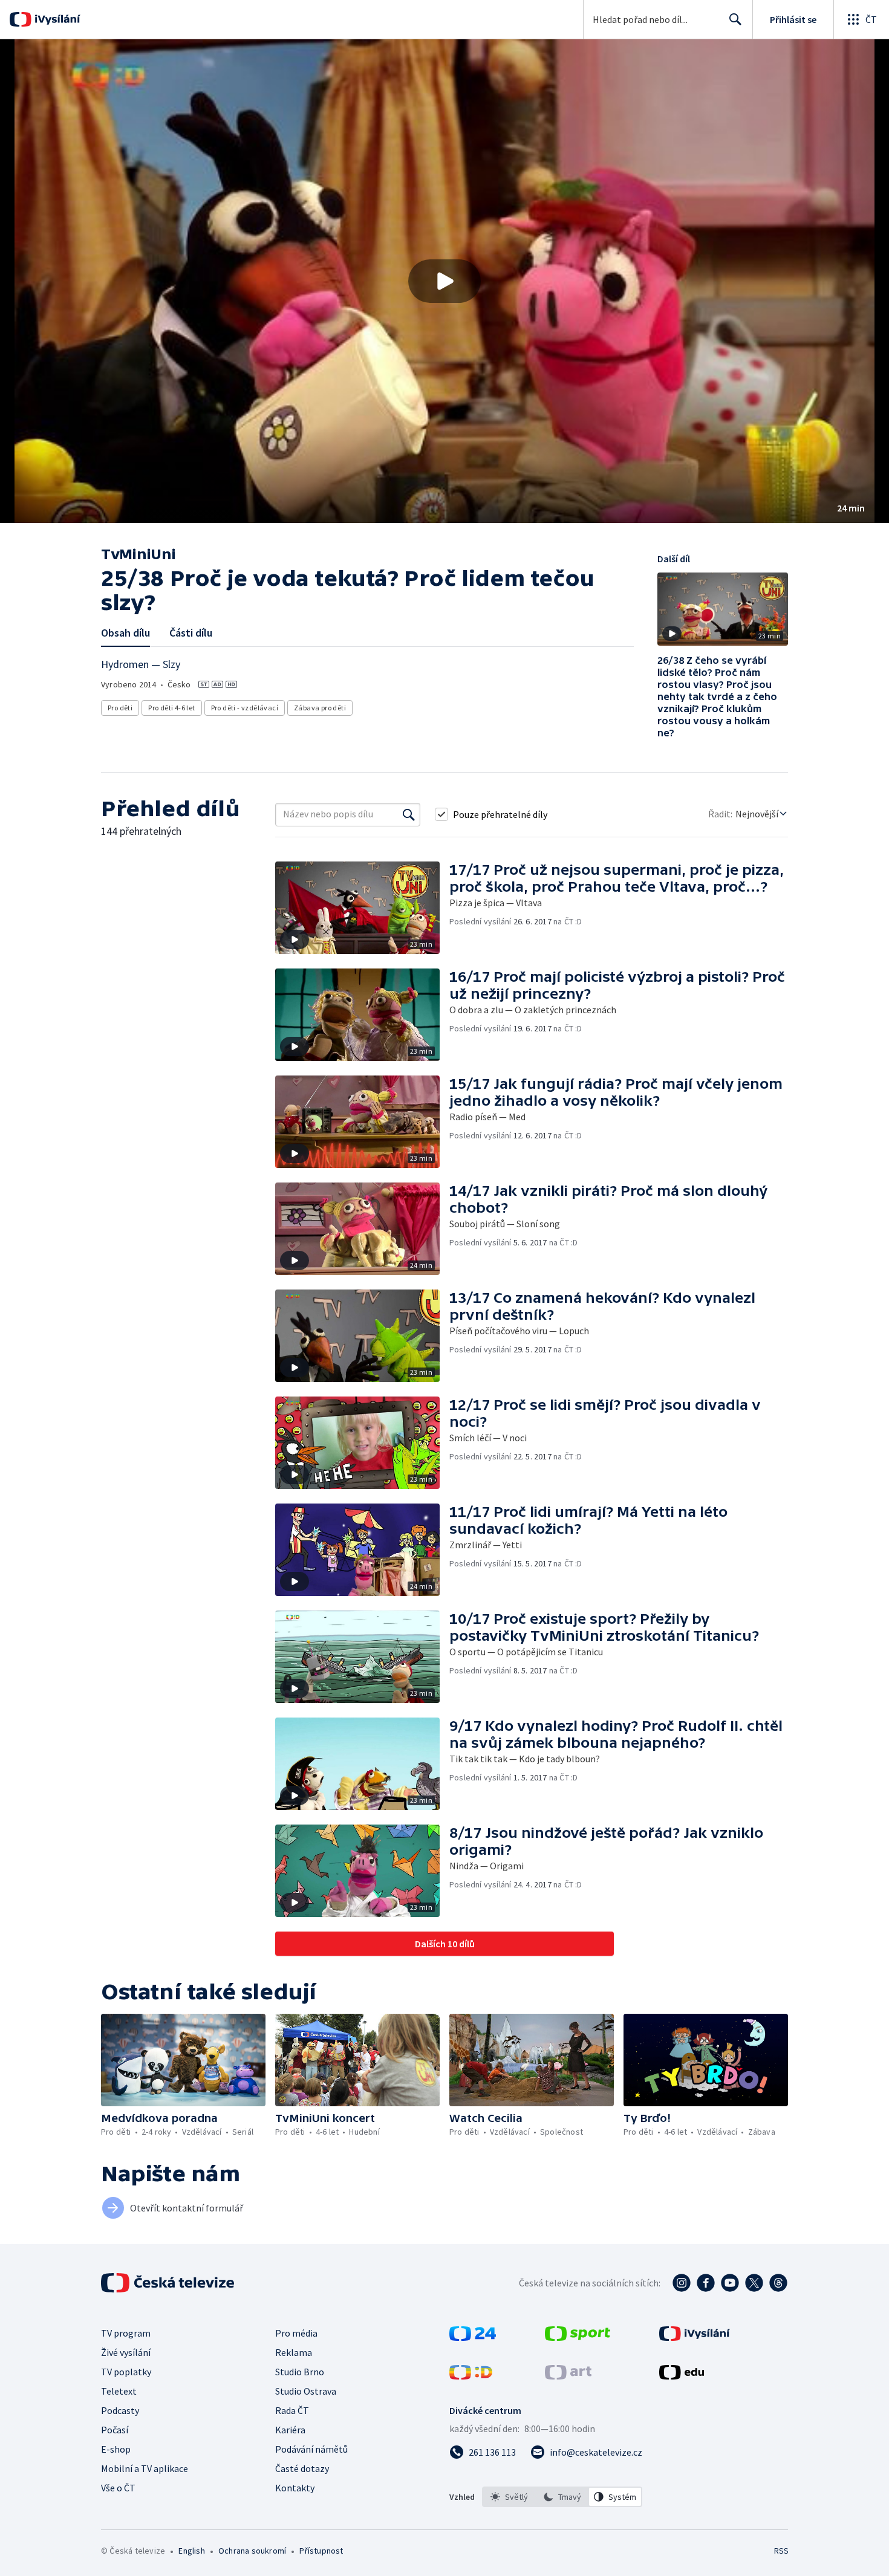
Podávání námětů (311, 2449)
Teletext (119, 2391)
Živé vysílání (126, 2352)
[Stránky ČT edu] (682, 2376)
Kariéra (290, 2430)
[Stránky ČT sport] (578, 2337)
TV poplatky (126, 2372)
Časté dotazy (302, 2468)
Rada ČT (292, 2410)
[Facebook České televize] (706, 2283)
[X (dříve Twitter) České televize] (754, 2283)
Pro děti (120, 708)
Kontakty (295, 2488)
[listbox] (562, 2497)
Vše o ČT (118, 2488)
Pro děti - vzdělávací (245, 708)
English (191, 2551)
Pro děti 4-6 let (171, 708)
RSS (781, 2551)
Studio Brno (300, 2372)
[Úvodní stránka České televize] (169, 2283)
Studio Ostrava (306, 2391)
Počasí (115, 2430)
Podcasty (120, 2410)
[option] (509, 2497)
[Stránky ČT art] (568, 2376)
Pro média (296, 2333)
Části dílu (191, 633)
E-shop (116, 2449)
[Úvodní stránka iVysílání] (56, 19)
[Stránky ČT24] (473, 2337)
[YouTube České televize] (730, 2283)
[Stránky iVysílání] (695, 2337)
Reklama (294, 2352)
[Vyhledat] (409, 814)
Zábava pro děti (320, 708)
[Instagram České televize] (682, 2283)
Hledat (735, 19)
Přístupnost (321, 2551)
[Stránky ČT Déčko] (471, 2376)
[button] (444, 281)
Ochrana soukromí (252, 2551)
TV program (126, 2333)
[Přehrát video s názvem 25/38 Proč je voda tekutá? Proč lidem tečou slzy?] (444, 281)
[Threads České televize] (778, 2283)
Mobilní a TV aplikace (145, 2468)
